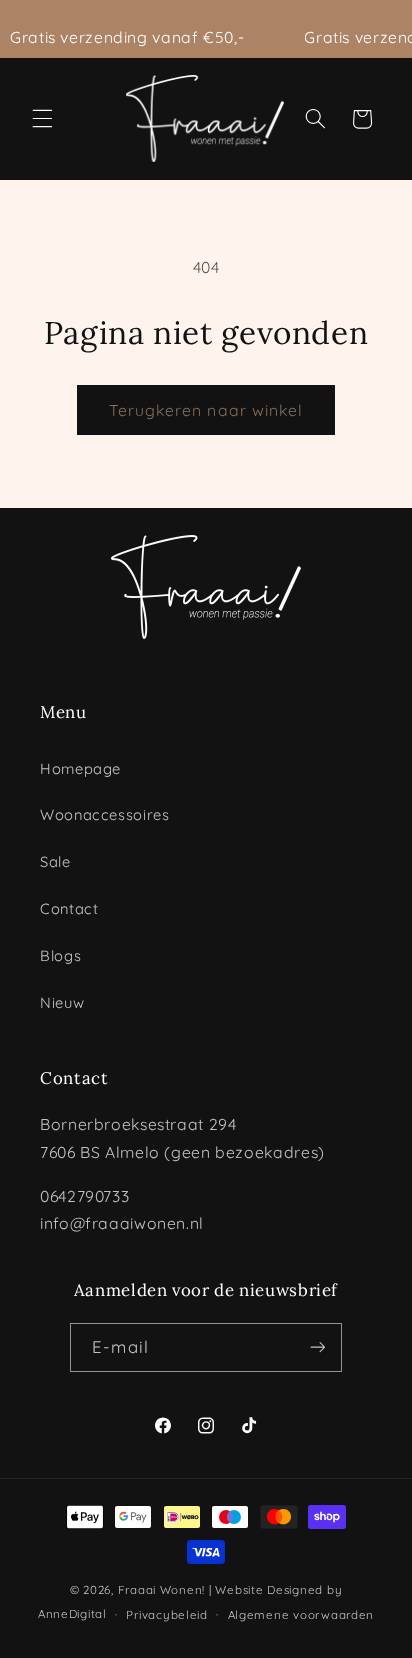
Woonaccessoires (104, 814)
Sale (55, 861)
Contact (69, 908)
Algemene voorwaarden (301, 1614)
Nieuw (62, 1002)
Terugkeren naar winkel (206, 410)
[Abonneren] (317, 1347)
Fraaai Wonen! (162, 1589)
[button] (42, 119)
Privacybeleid (167, 1614)
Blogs (60, 955)
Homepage (80, 768)
